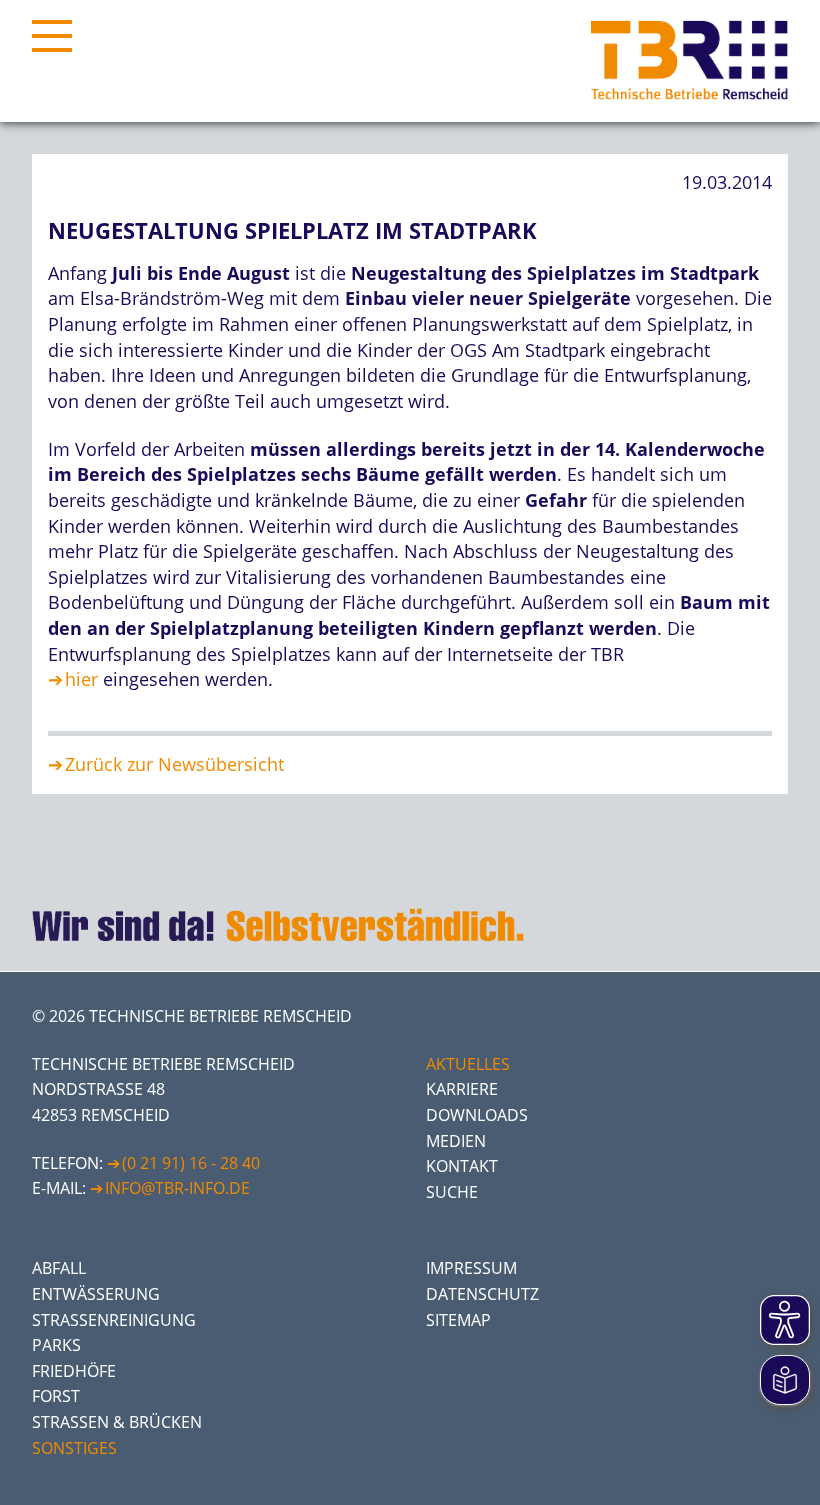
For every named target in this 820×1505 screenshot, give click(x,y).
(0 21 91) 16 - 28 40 (191, 1163)
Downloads (477, 1115)
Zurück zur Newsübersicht (174, 764)
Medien (456, 1141)
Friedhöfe (74, 1371)
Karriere (462, 1089)
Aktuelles (468, 1064)
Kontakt (462, 1166)
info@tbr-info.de (177, 1188)
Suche (452, 1192)
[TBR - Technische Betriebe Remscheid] (689, 61)
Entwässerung (96, 1294)
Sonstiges (74, 1448)
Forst (56, 1396)
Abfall (59, 1268)
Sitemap (458, 1320)
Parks (56, 1345)
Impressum (471, 1268)
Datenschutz (482, 1294)
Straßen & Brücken (117, 1422)
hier (81, 679)
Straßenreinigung (114, 1320)
